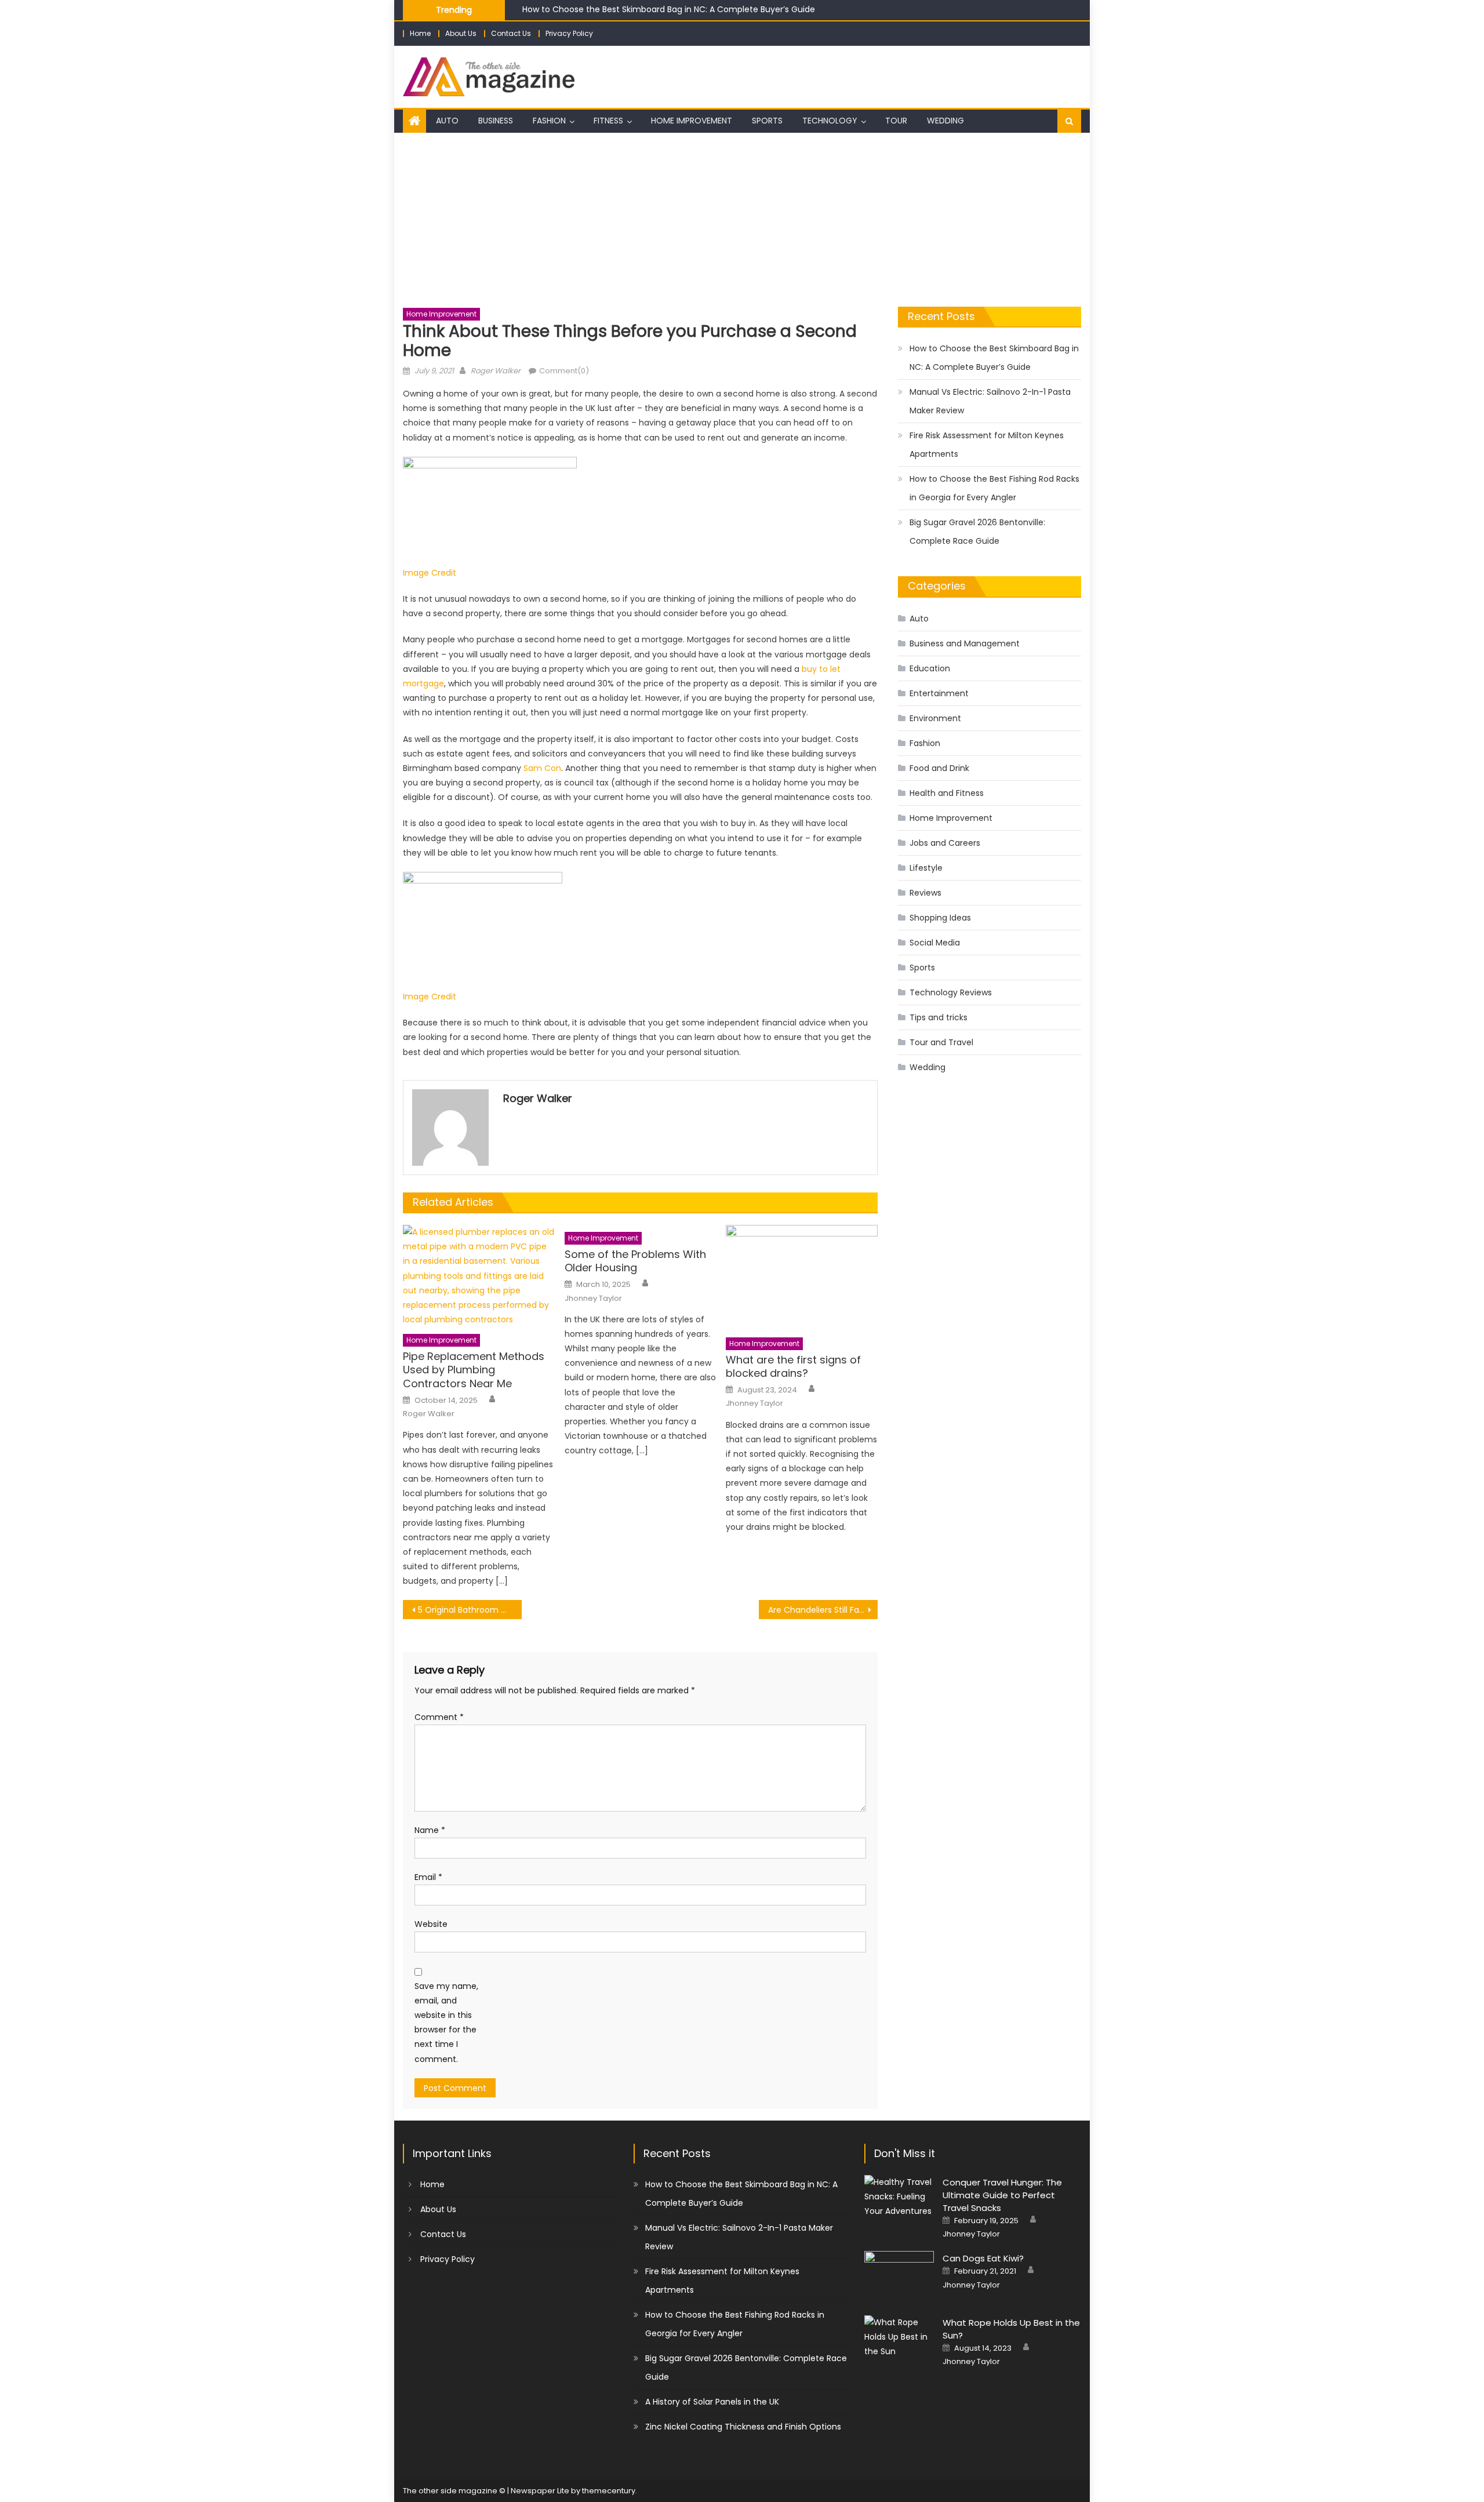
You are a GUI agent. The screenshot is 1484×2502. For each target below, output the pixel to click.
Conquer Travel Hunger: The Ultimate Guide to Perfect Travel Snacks (1002, 2195)
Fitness (608, 121)
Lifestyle (926, 868)
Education (930, 668)
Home (420, 33)
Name (430, 1830)
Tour (896, 121)
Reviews (925, 893)
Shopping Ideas (940, 918)
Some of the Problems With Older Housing (635, 1261)
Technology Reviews (951, 992)
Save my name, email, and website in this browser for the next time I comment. (446, 2023)
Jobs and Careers (945, 843)
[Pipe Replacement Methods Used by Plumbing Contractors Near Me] (479, 1276)
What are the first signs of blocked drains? (793, 1367)
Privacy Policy (569, 33)
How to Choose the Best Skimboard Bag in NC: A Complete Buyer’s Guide (669, 9)
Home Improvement (692, 121)
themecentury (609, 2491)
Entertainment (939, 693)
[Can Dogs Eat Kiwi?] (899, 2276)
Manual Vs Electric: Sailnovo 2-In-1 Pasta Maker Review (990, 401)
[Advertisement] (742, 220)
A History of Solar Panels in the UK (712, 2402)
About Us (461, 33)
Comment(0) (564, 371)
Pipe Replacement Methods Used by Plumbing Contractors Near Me (474, 1370)
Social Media (935, 943)
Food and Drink (939, 768)
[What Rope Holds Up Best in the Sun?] (899, 2337)
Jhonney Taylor (593, 1299)
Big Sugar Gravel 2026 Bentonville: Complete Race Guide (977, 532)
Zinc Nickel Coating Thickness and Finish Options (743, 2427)
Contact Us (511, 33)
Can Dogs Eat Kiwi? (983, 2258)
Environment (935, 718)
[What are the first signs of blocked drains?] (802, 1278)
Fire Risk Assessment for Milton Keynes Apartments (987, 445)
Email (428, 1877)
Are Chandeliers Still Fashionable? (823, 1610)
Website (431, 1924)
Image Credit (430, 573)
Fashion (549, 121)
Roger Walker (496, 371)
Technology (830, 121)
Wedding (945, 121)
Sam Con (542, 768)
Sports (767, 121)
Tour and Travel (941, 1042)
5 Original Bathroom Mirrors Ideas (470, 1610)
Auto (447, 121)
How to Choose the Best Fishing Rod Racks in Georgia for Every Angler (994, 488)
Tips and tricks (939, 1017)
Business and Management (965, 643)
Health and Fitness (947, 793)
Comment (439, 1717)
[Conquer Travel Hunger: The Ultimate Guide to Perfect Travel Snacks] (899, 2197)
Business (496, 121)
